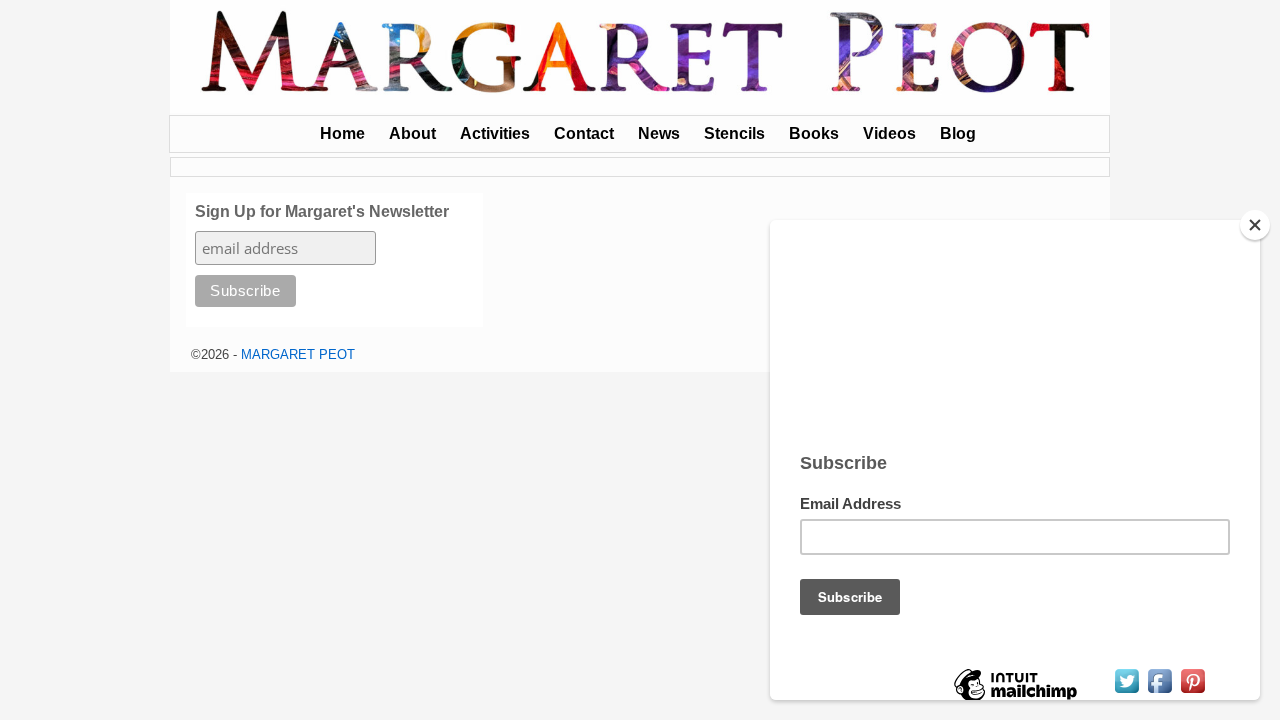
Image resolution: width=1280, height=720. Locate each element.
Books (814, 133)
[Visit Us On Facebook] (1159, 691)
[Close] (1255, 225)
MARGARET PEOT (298, 354)
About (412, 133)
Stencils (734, 133)
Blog (958, 133)
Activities (495, 133)
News (659, 133)
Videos (889, 133)
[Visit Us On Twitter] (1126, 691)
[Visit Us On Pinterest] (1192, 691)
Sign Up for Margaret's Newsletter (322, 211)
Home (342, 133)
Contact (584, 133)
